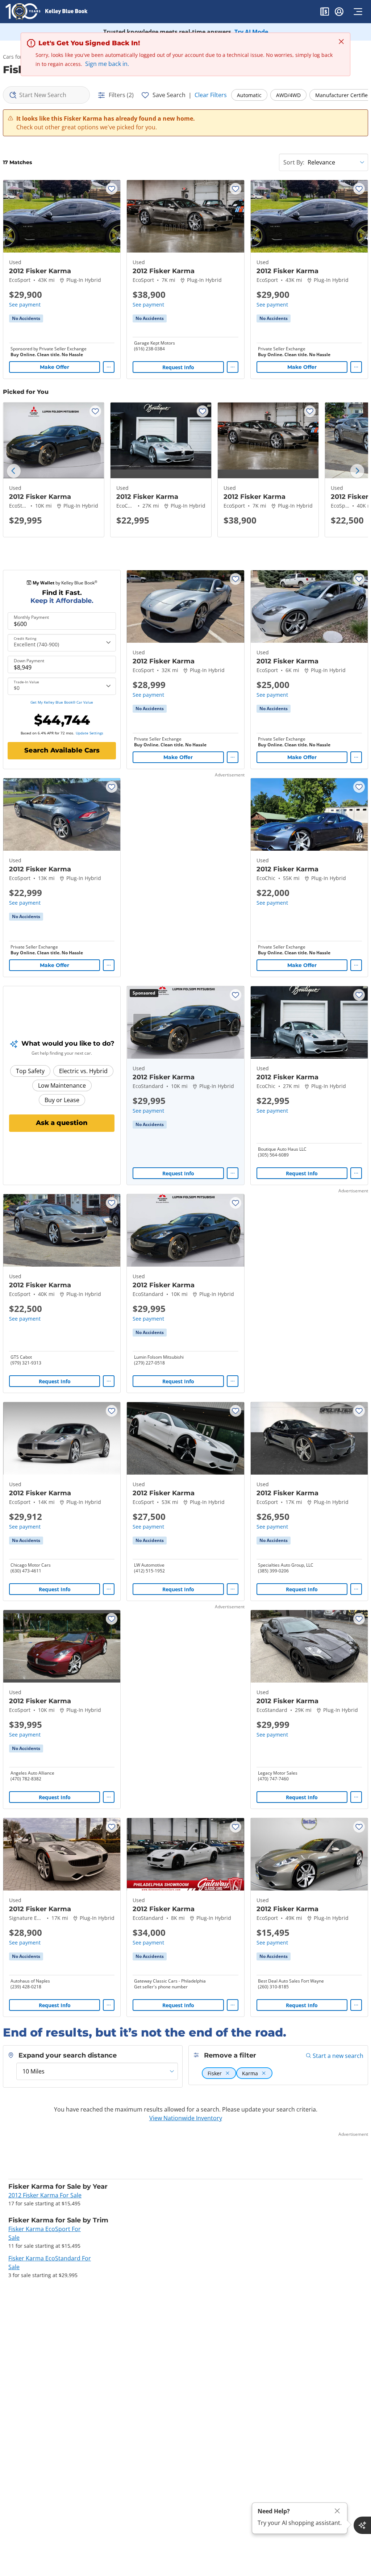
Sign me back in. (107, 64)
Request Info (178, 367)
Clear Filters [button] (211, 95)
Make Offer (55, 367)
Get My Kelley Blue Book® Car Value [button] (62, 702)
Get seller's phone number (161, 1987)
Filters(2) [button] (121, 95)
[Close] (337, 2511)
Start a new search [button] (338, 2056)
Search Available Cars (62, 750)
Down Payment (29, 661)
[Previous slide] (14, 471)
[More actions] (109, 367)
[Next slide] (357, 471)
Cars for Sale (18, 57)
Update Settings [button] (89, 733)
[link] (26, 318)
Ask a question (62, 1123)
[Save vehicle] (112, 189)
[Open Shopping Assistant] (362, 2525)
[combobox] (46, 95)
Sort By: (294, 162)
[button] (325, 13)
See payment (25, 305)
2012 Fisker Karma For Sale (45, 2195)
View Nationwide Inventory (186, 2118)
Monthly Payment (31, 617)
